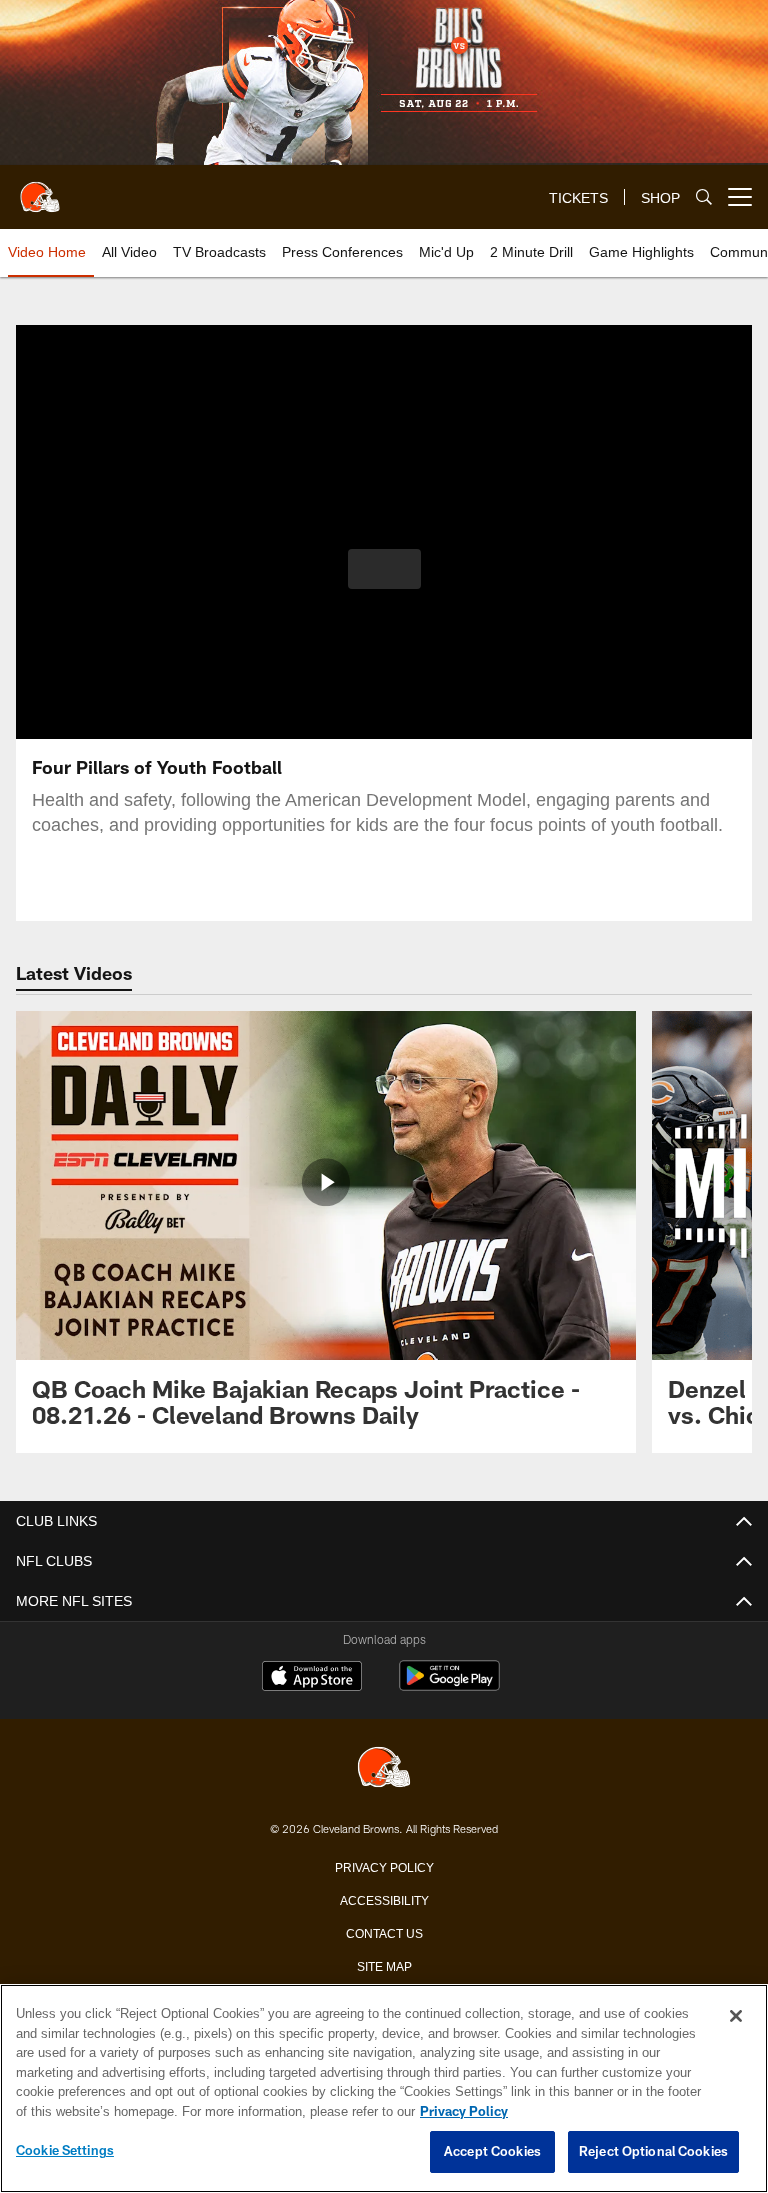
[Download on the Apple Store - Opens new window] (312, 1678)
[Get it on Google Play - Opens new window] (449, 1685)
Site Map (384, 1965)
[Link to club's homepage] (40, 189)
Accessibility (384, 1899)
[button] (384, 569)
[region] (384, 2089)
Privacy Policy (384, 1866)
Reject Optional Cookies (653, 2152)
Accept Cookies (492, 2152)
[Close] (736, 2017)
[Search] (704, 197)
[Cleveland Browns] (384, 1768)
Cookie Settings (65, 2151)
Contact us (384, 1932)
